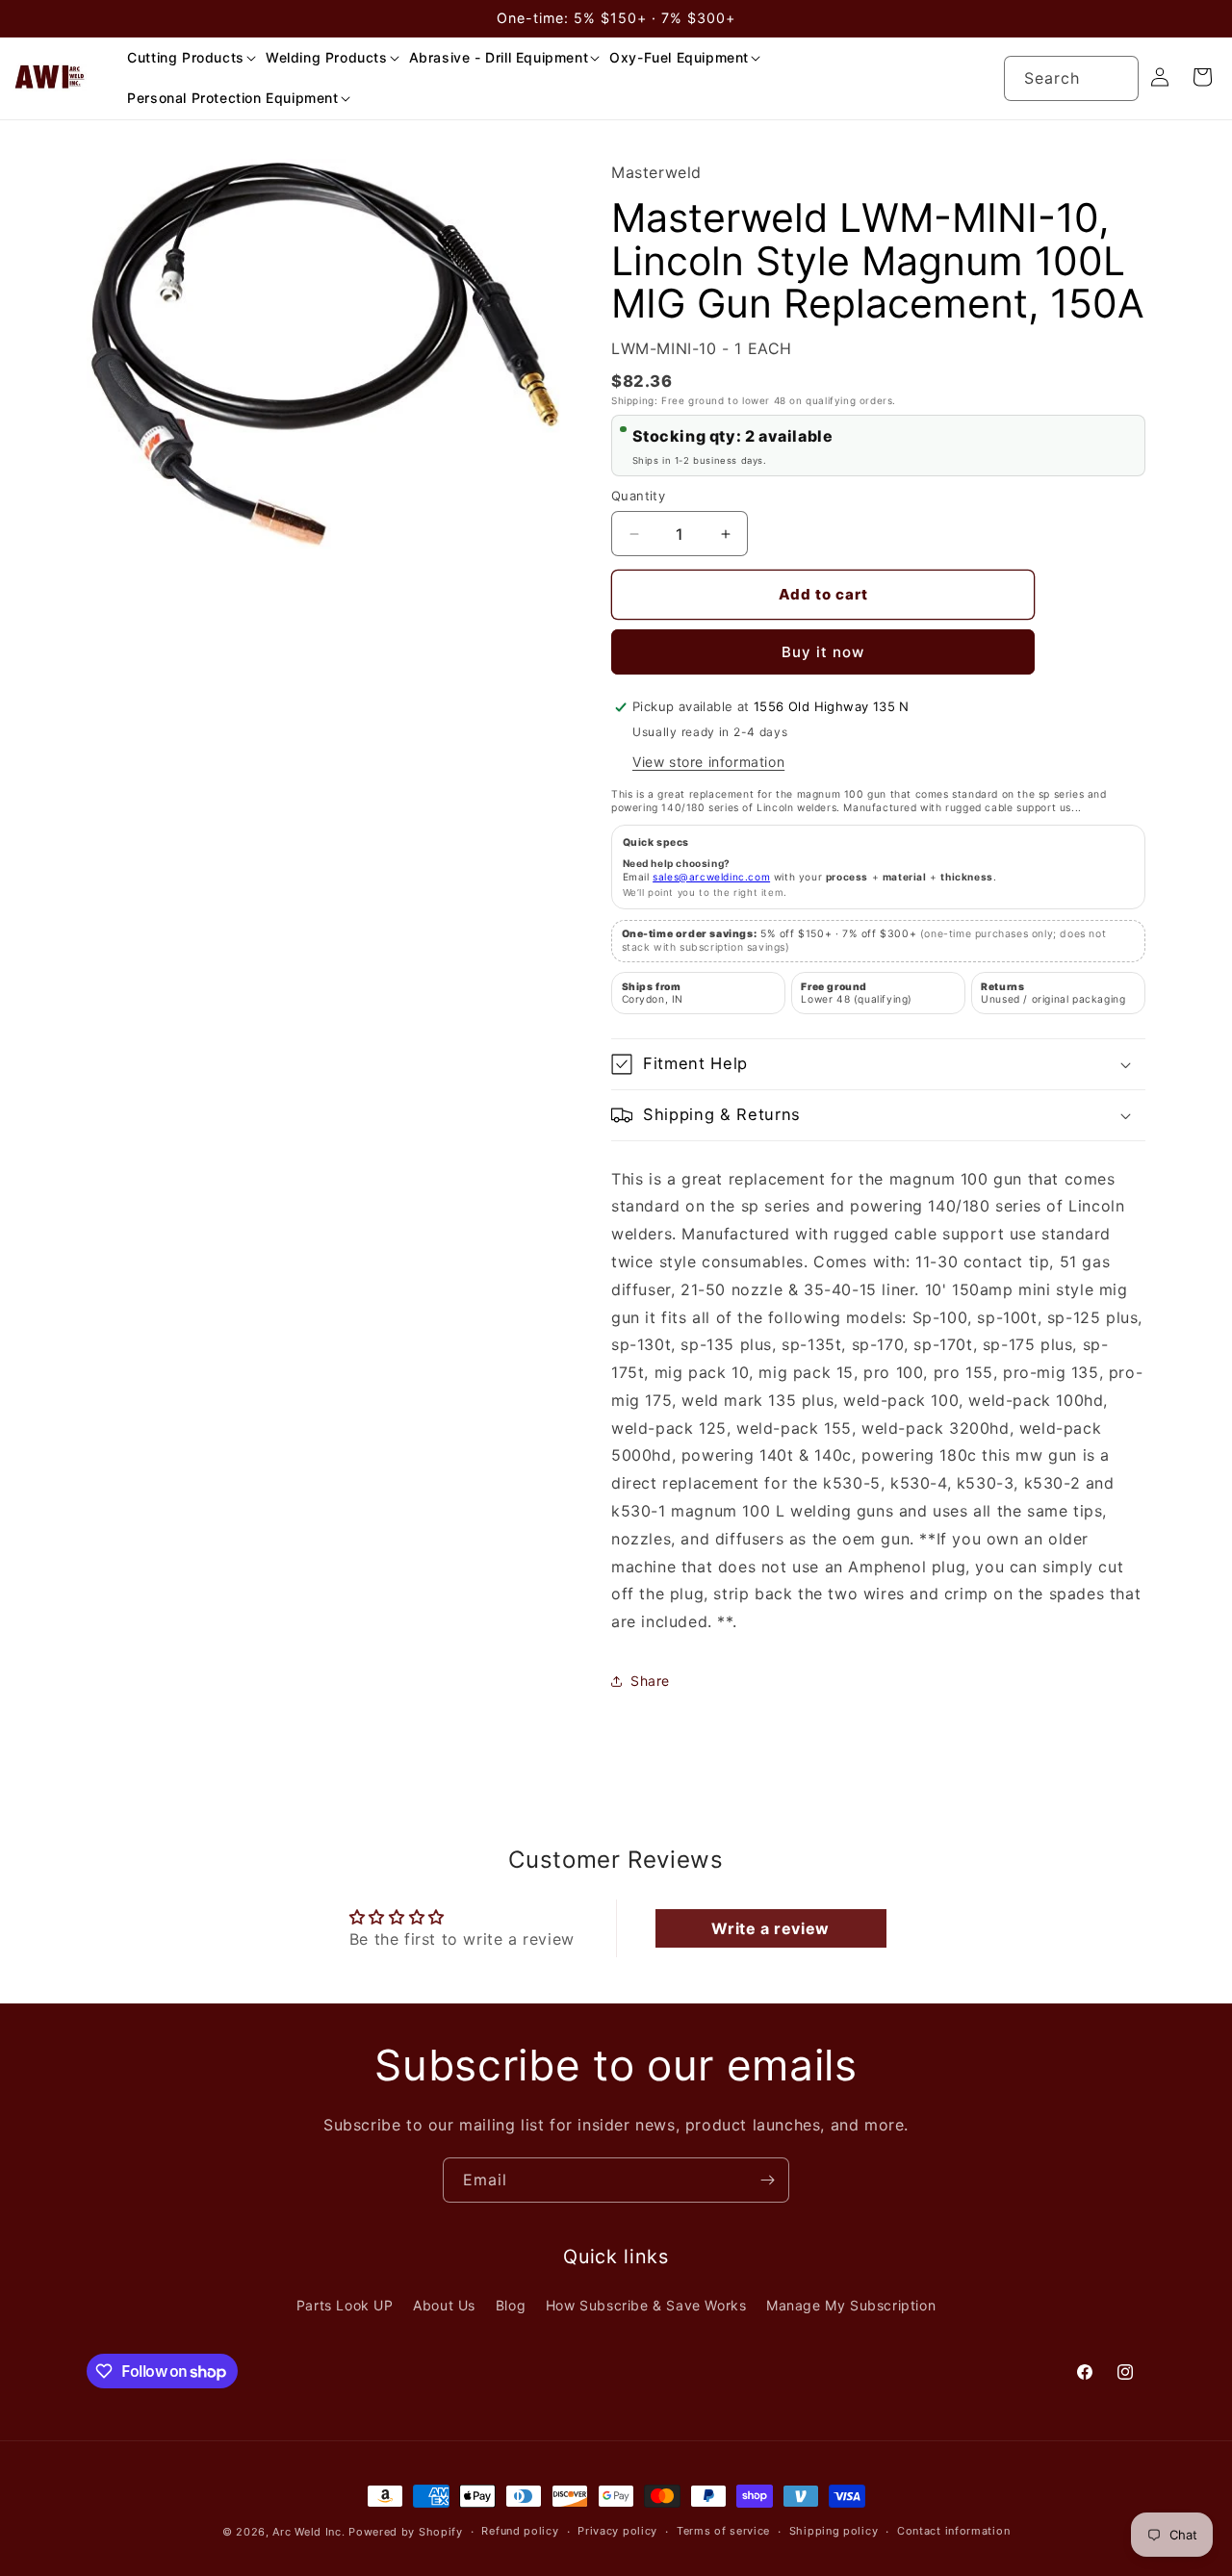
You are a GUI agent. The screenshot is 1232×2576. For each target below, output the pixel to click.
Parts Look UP (345, 2306)
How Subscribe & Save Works (646, 2306)
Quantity (638, 496)
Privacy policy (617, 2532)
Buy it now (823, 652)
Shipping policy (834, 2532)
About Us (444, 2306)
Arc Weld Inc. (308, 2532)
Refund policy (520, 2532)
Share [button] (650, 1681)
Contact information (953, 2532)
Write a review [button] (770, 1928)
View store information (708, 762)
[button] (185, 58)
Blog (511, 2306)
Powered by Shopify (406, 2532)
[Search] (1116, 78)
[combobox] (1071, 78)
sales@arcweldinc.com (711, 877)
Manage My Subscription (851, 2306)
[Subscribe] (767, 2180)
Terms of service (723, 2532)
